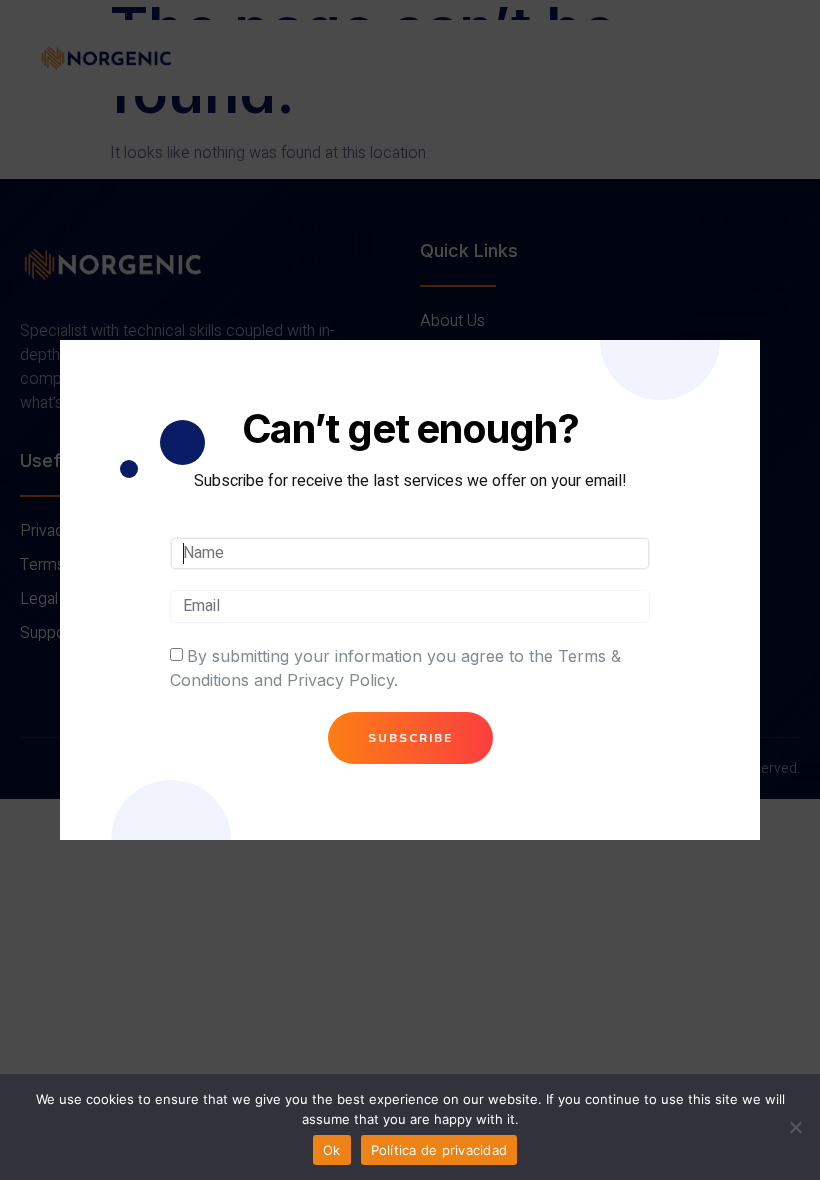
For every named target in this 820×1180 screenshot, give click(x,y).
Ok (332, 1150)
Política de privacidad (439, 1150)
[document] (410, 590)
